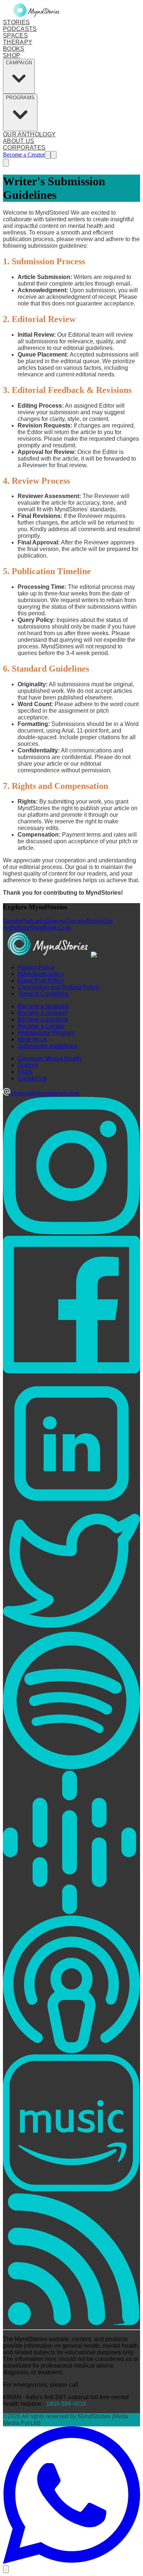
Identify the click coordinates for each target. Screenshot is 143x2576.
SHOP (12, 55)
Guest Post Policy (41, 981)
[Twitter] (71, 1628)
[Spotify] (71, 1767)
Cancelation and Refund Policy (58, 987)
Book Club (57, 928)
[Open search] (48, 155)
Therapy (76, 921)
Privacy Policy (36, 967)
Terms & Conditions (43, 994)
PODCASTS (20, 29)
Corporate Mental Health (49, 1058)
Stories (12, 921)
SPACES (15, 35)
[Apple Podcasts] (71, 2051)
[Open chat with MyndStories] (6, 2569)
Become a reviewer (43, 1013)
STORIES (16, 22)
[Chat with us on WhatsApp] (71, 2562)
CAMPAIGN (19, 63)
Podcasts (33, 921)
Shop (36, 928)
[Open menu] (54, 155)
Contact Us (32, 1078)
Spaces (55, 921)
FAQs (25, 1072)
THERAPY (18, 42)
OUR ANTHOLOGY (29, 134)
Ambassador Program (46, 1033)
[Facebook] (71, 1371)
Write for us (32, 1039)
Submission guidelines (47, 1046)
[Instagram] (71, 1232)
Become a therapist (43, 1019)
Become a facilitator (43, 1006)
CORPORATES (24, 148)
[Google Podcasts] (71, 1912)
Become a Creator (24, 155)
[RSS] (71, 2323)
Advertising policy (41, 974)
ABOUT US (19, 141)
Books (95, 921)
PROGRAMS (20, 98)
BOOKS (14, 49)
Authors (28, 1065)
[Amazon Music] (71, 2190)
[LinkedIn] (71, 1510)
